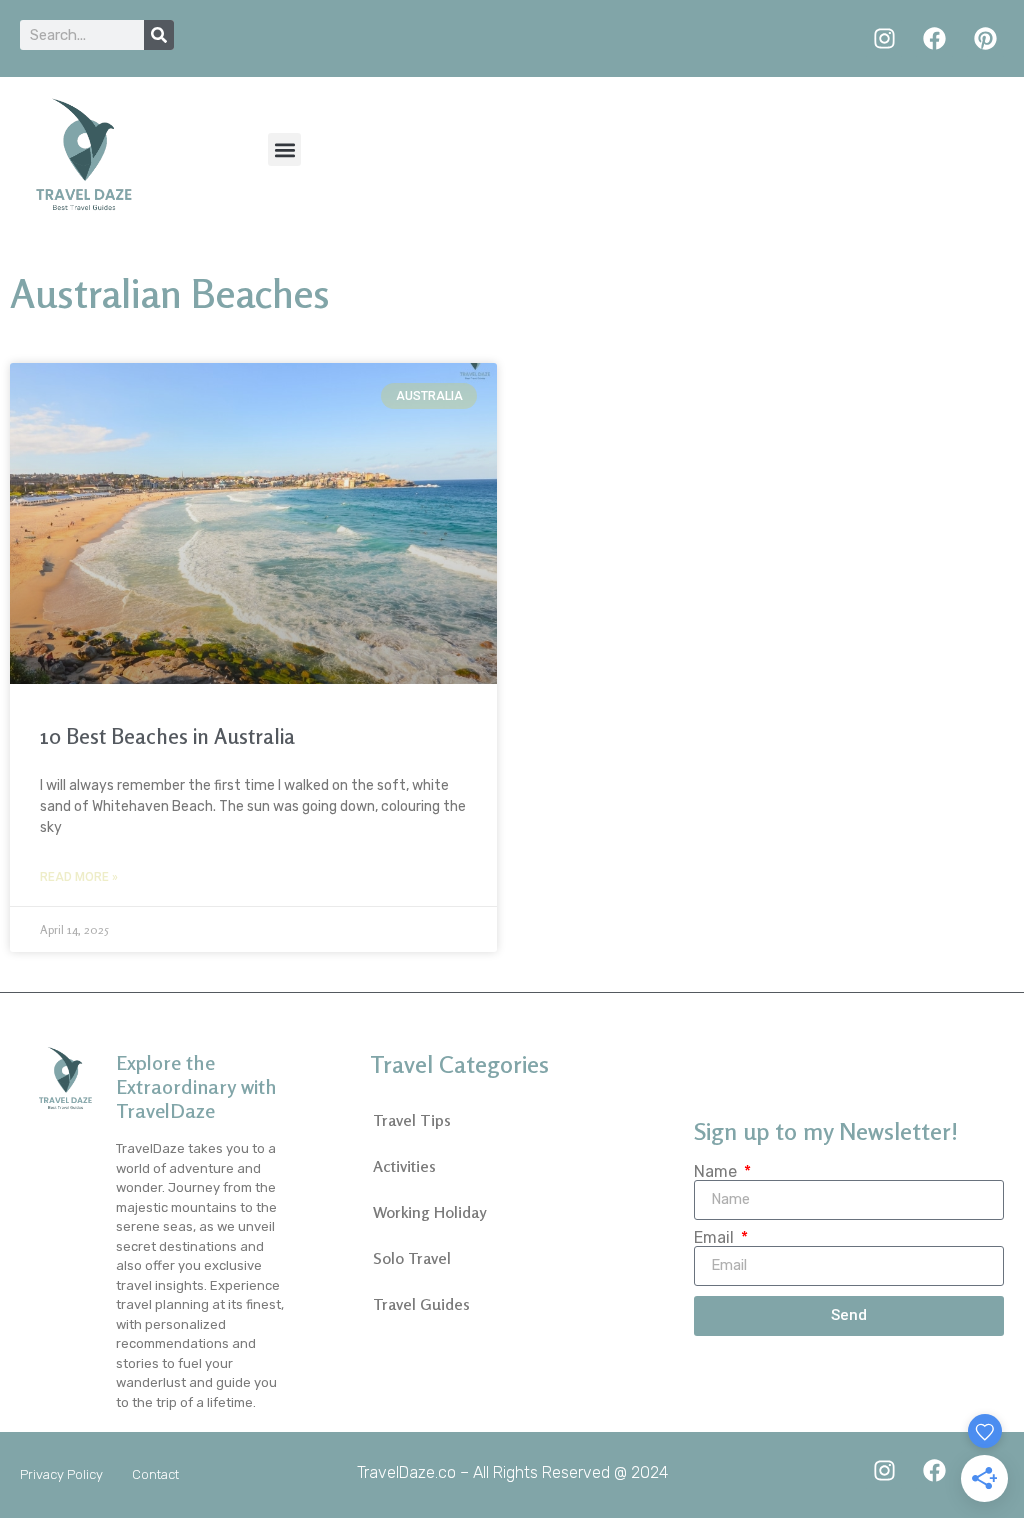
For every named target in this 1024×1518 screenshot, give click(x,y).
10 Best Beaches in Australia (167, 736)
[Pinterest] (985, 38)
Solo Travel (412, 1258)
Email (716, 1238)
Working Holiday (429, 1212)
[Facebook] (934, 38)
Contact (155, 1474)
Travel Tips (412, 1120)
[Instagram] (884, 38)
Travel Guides (421, 1304)
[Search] (159, 35)
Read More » (79, 877)
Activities (404, 1166)
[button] (284, 149)
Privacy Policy (61, 1474)
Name (717, 1172)
